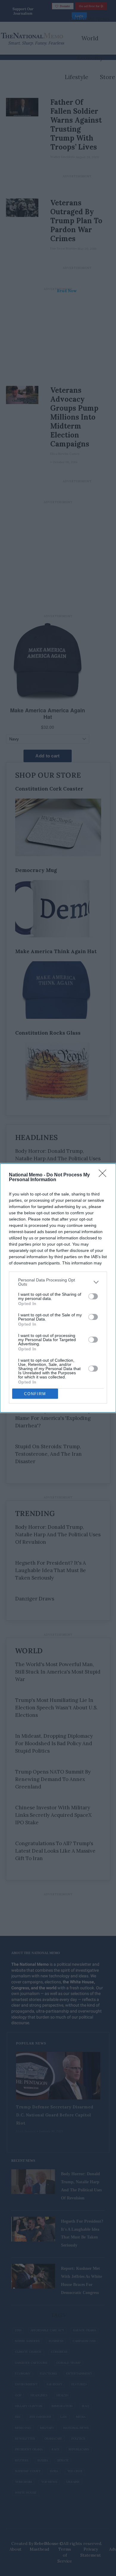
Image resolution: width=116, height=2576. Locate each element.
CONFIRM (35, 1394)
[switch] (93, 1296)
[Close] (104, 1175)
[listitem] (58, 1282)
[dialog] (58, 1288)
